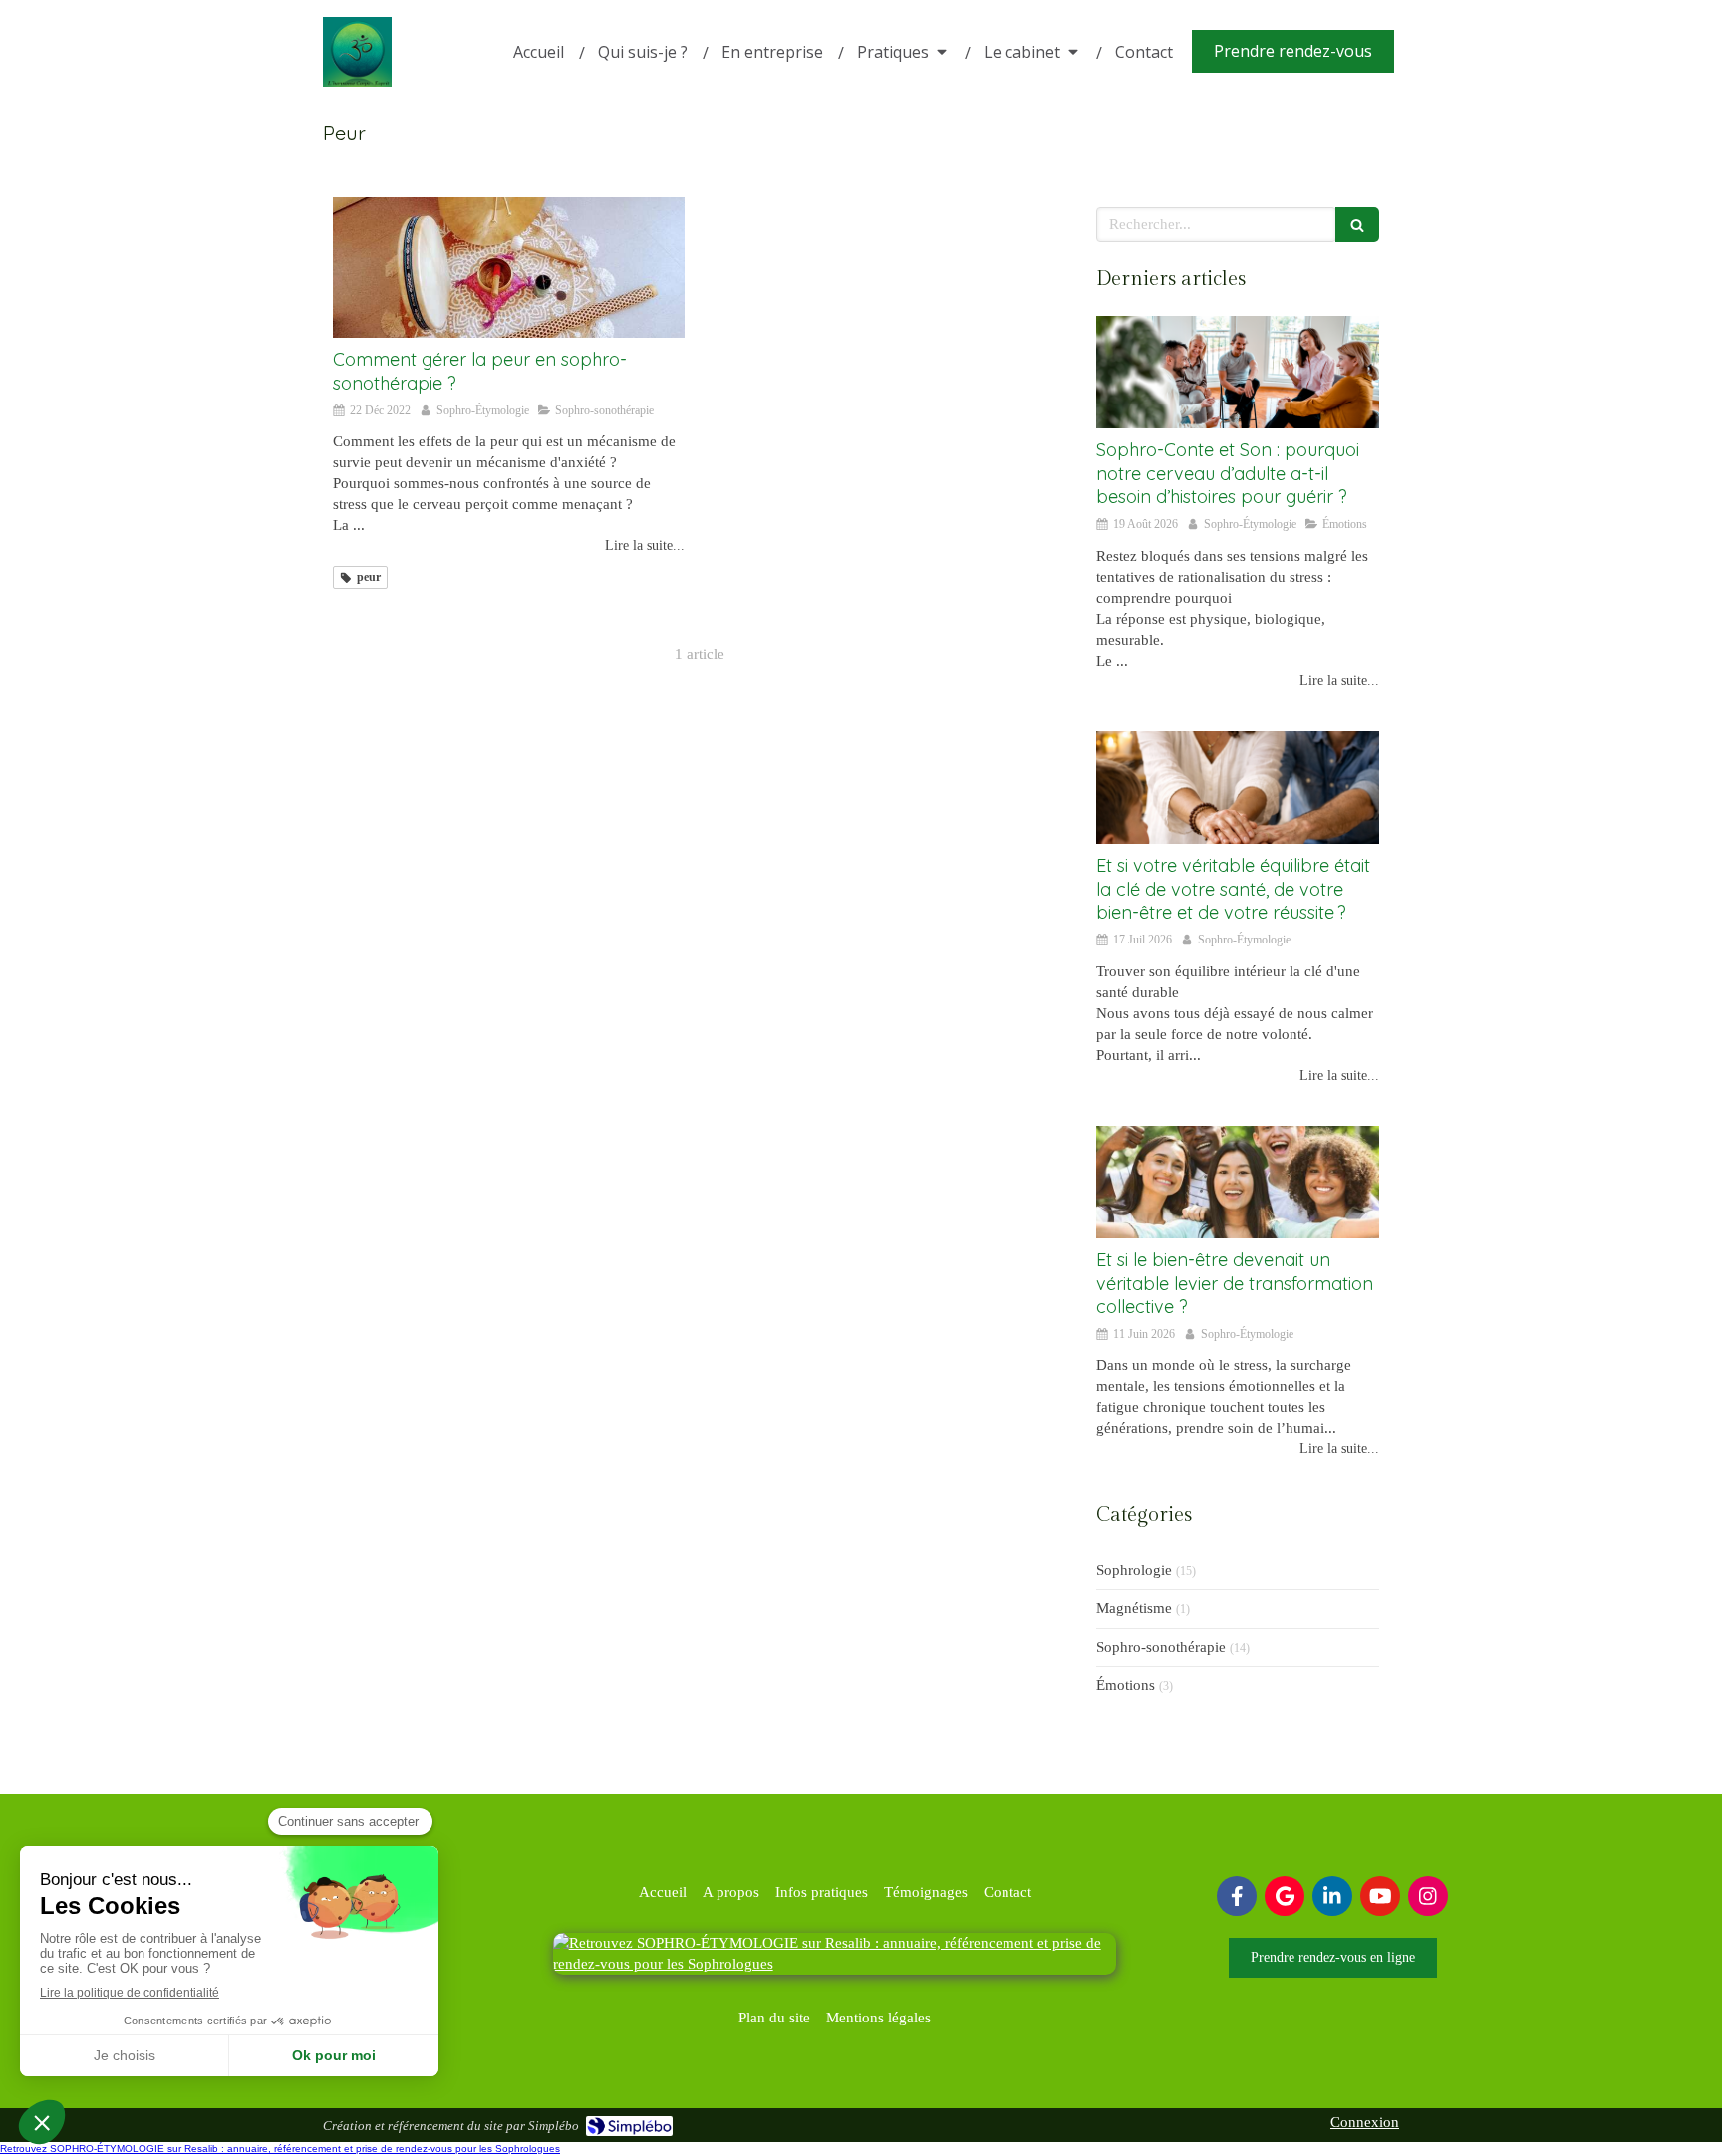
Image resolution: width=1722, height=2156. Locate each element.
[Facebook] (1237, 1896)
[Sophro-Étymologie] (357, 82)
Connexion (1365, 2122)
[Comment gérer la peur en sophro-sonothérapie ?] (509, 268)
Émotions (1126, 1685)
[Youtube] (1380, 1896)
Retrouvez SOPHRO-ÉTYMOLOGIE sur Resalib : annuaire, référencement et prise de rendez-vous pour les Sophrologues (280, 2149)
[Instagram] (1428, 1896)
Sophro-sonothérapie (1161, 1647)
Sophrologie (1134, 1570)
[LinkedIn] (1332, 1896)
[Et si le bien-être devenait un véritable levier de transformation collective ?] (1238, 1183)
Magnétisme (1134, 1608)
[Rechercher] (1357, 225)
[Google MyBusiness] (1285, 1896)
